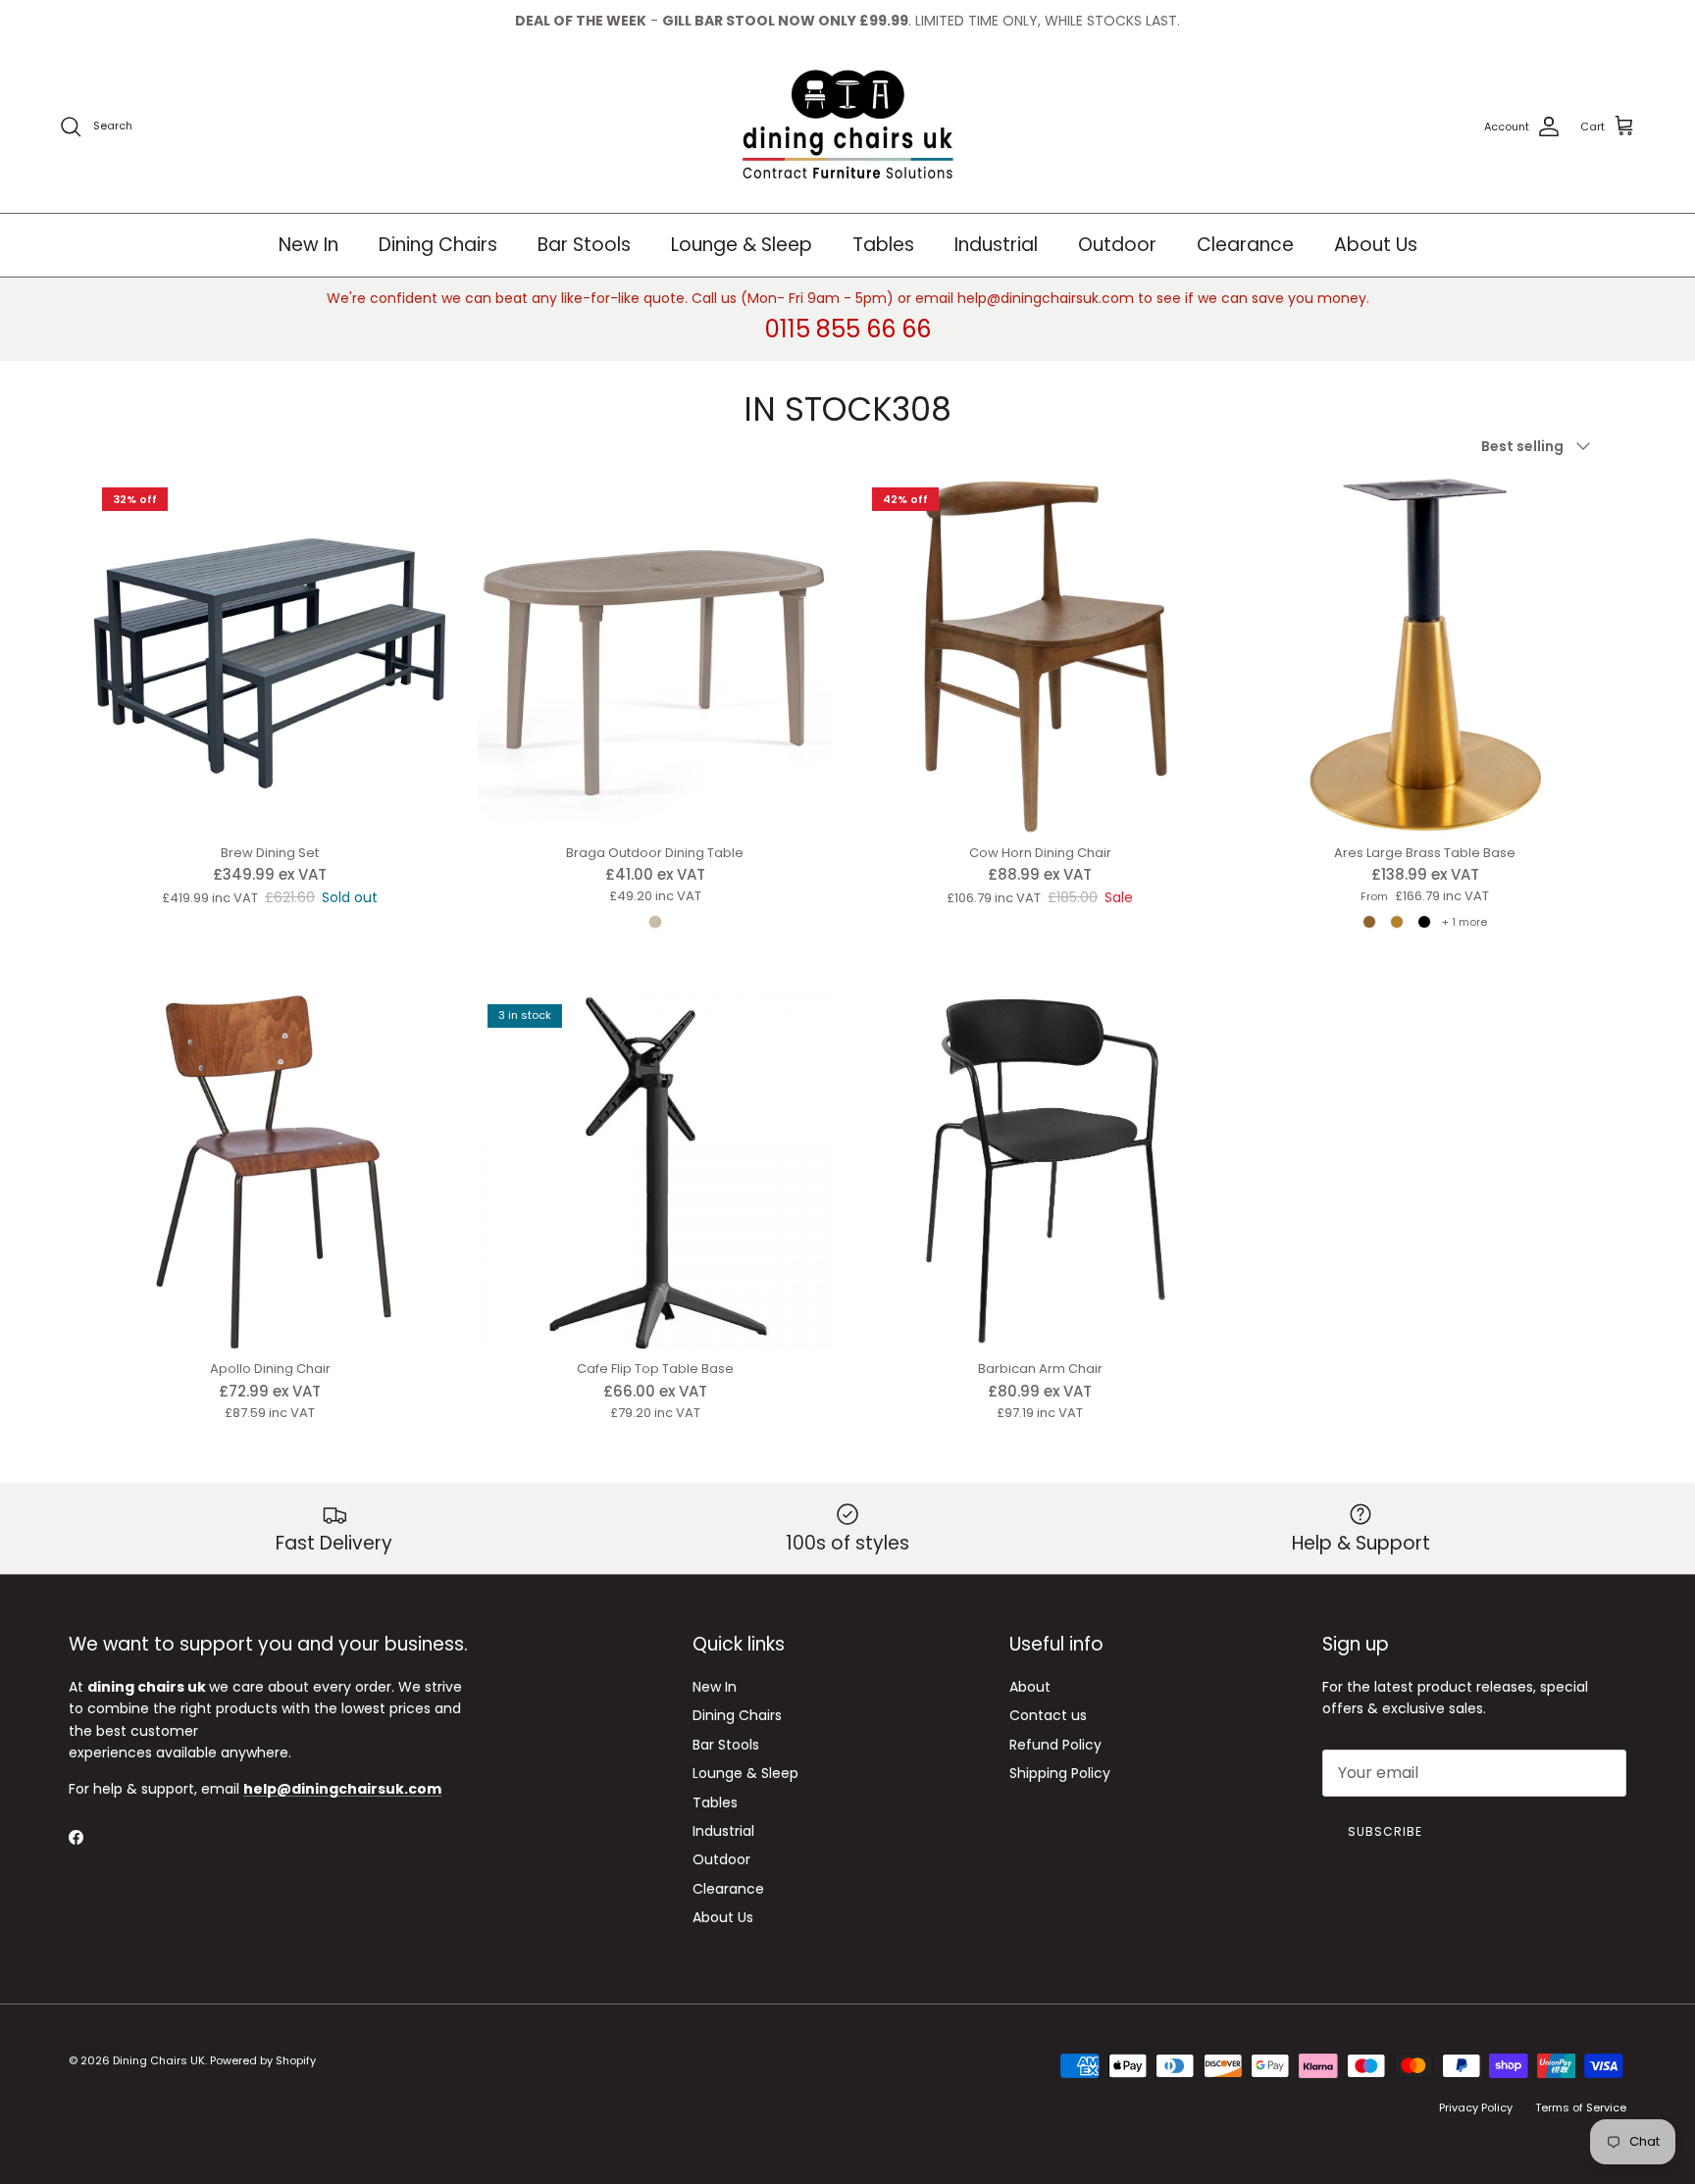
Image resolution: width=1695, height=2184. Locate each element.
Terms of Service (1581, 2108)
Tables (883, 245)
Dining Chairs (438, 245)
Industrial (996, 245)
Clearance (1245, 245)
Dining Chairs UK (159, 2060)
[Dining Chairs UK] (847, 127)
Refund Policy (1055, 1745)
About (1030, 1687)
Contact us (1048, 1715)
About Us (1376, 245)
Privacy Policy (1476, 2108)
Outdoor (1117, 245)
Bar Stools (584, 245)
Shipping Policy (1060, 1773)
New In (308, 245)
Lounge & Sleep (742, 245)
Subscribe (1385, 1831)
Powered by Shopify (263, 2060)
